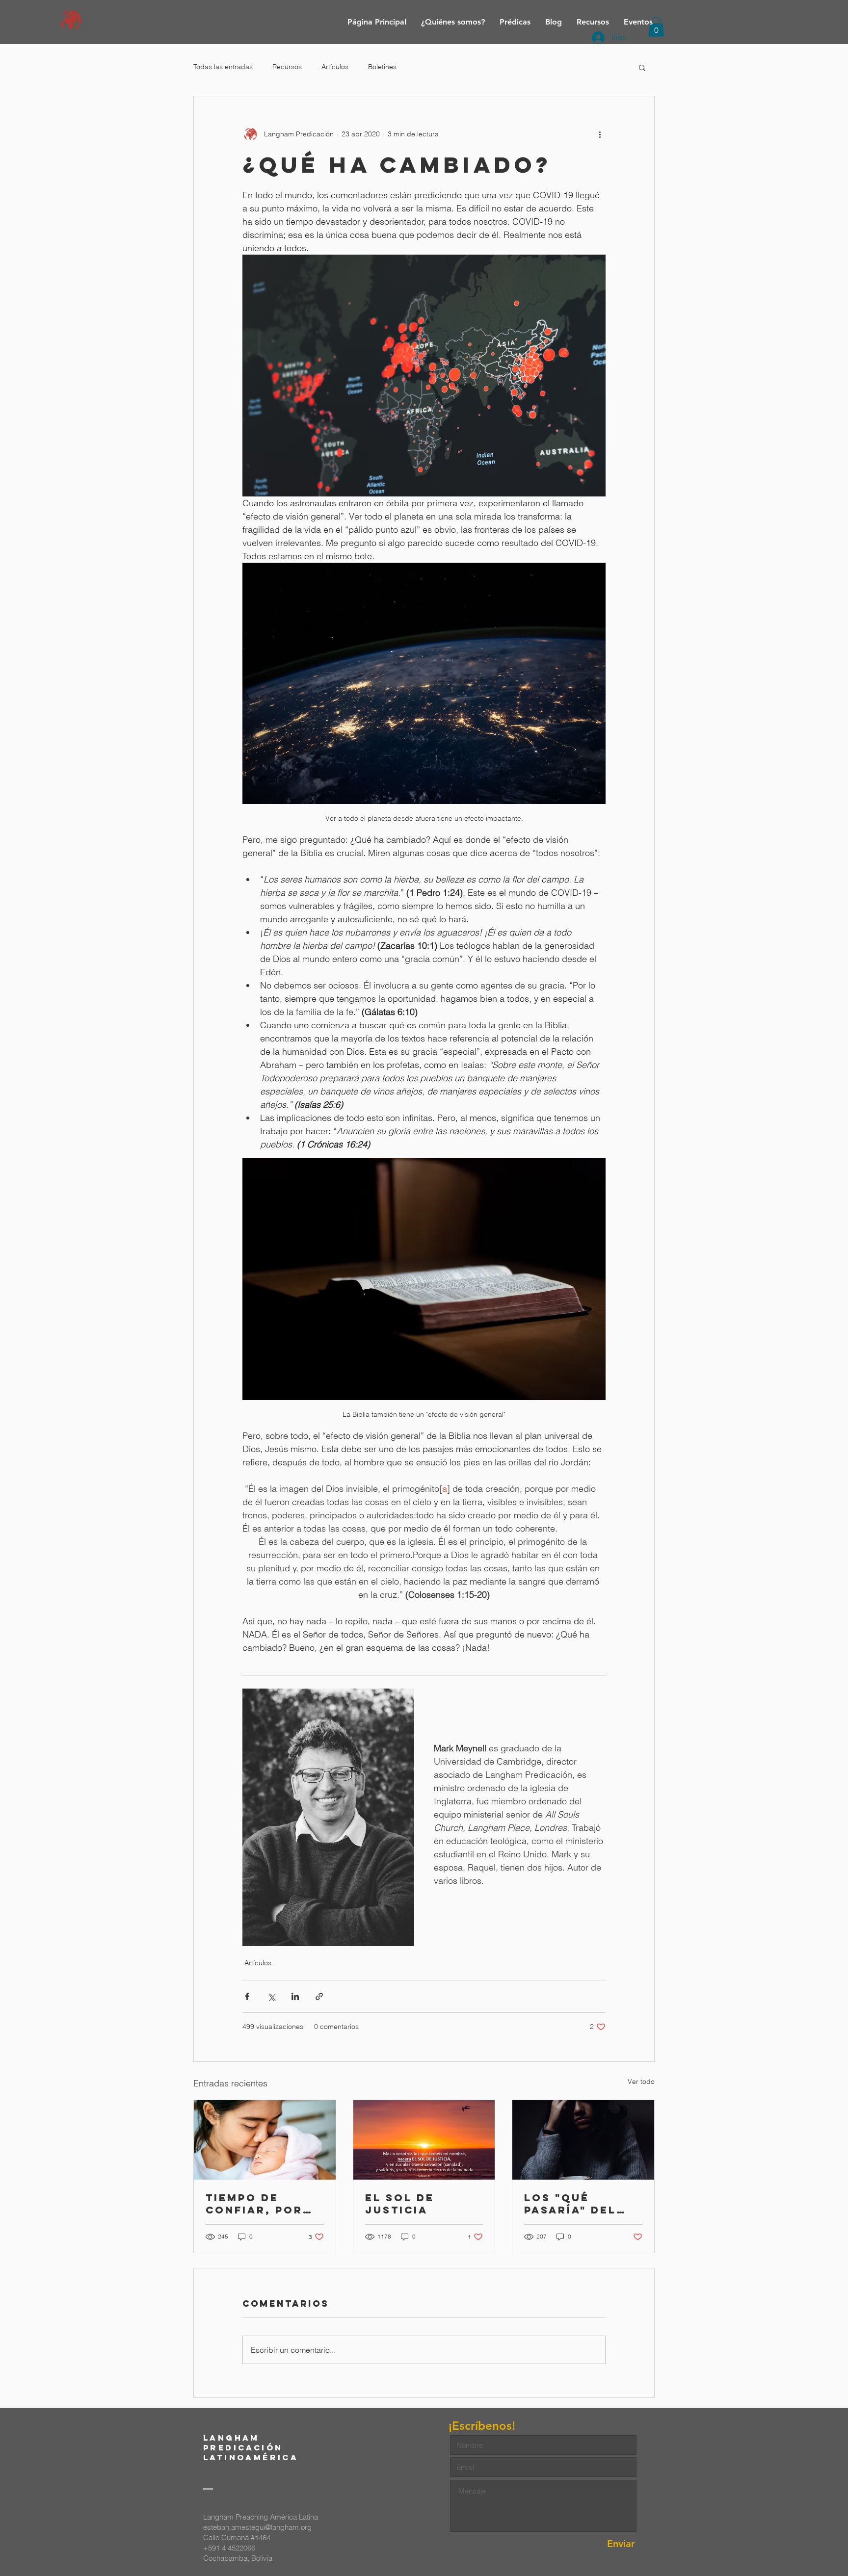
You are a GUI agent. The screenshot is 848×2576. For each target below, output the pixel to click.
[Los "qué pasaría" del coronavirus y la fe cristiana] (583, 2140)
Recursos (287, 67)
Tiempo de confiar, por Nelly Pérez (254, 2204)
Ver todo (641, 2082)
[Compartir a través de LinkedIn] (295, 1996)
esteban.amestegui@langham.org (257, 2527)
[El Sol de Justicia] (424, 2140)
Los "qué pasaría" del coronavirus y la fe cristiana (582, 2204)
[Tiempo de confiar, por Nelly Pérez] (265, 2140)
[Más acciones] (600, 134)
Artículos (335, 67)
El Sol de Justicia (400, 2204)
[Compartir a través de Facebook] (247, 1996)
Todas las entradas (223, 67)
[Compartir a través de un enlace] (319, 1996)
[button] (642, 67)
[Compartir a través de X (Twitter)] (271, 1996)
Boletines (382, 67)
